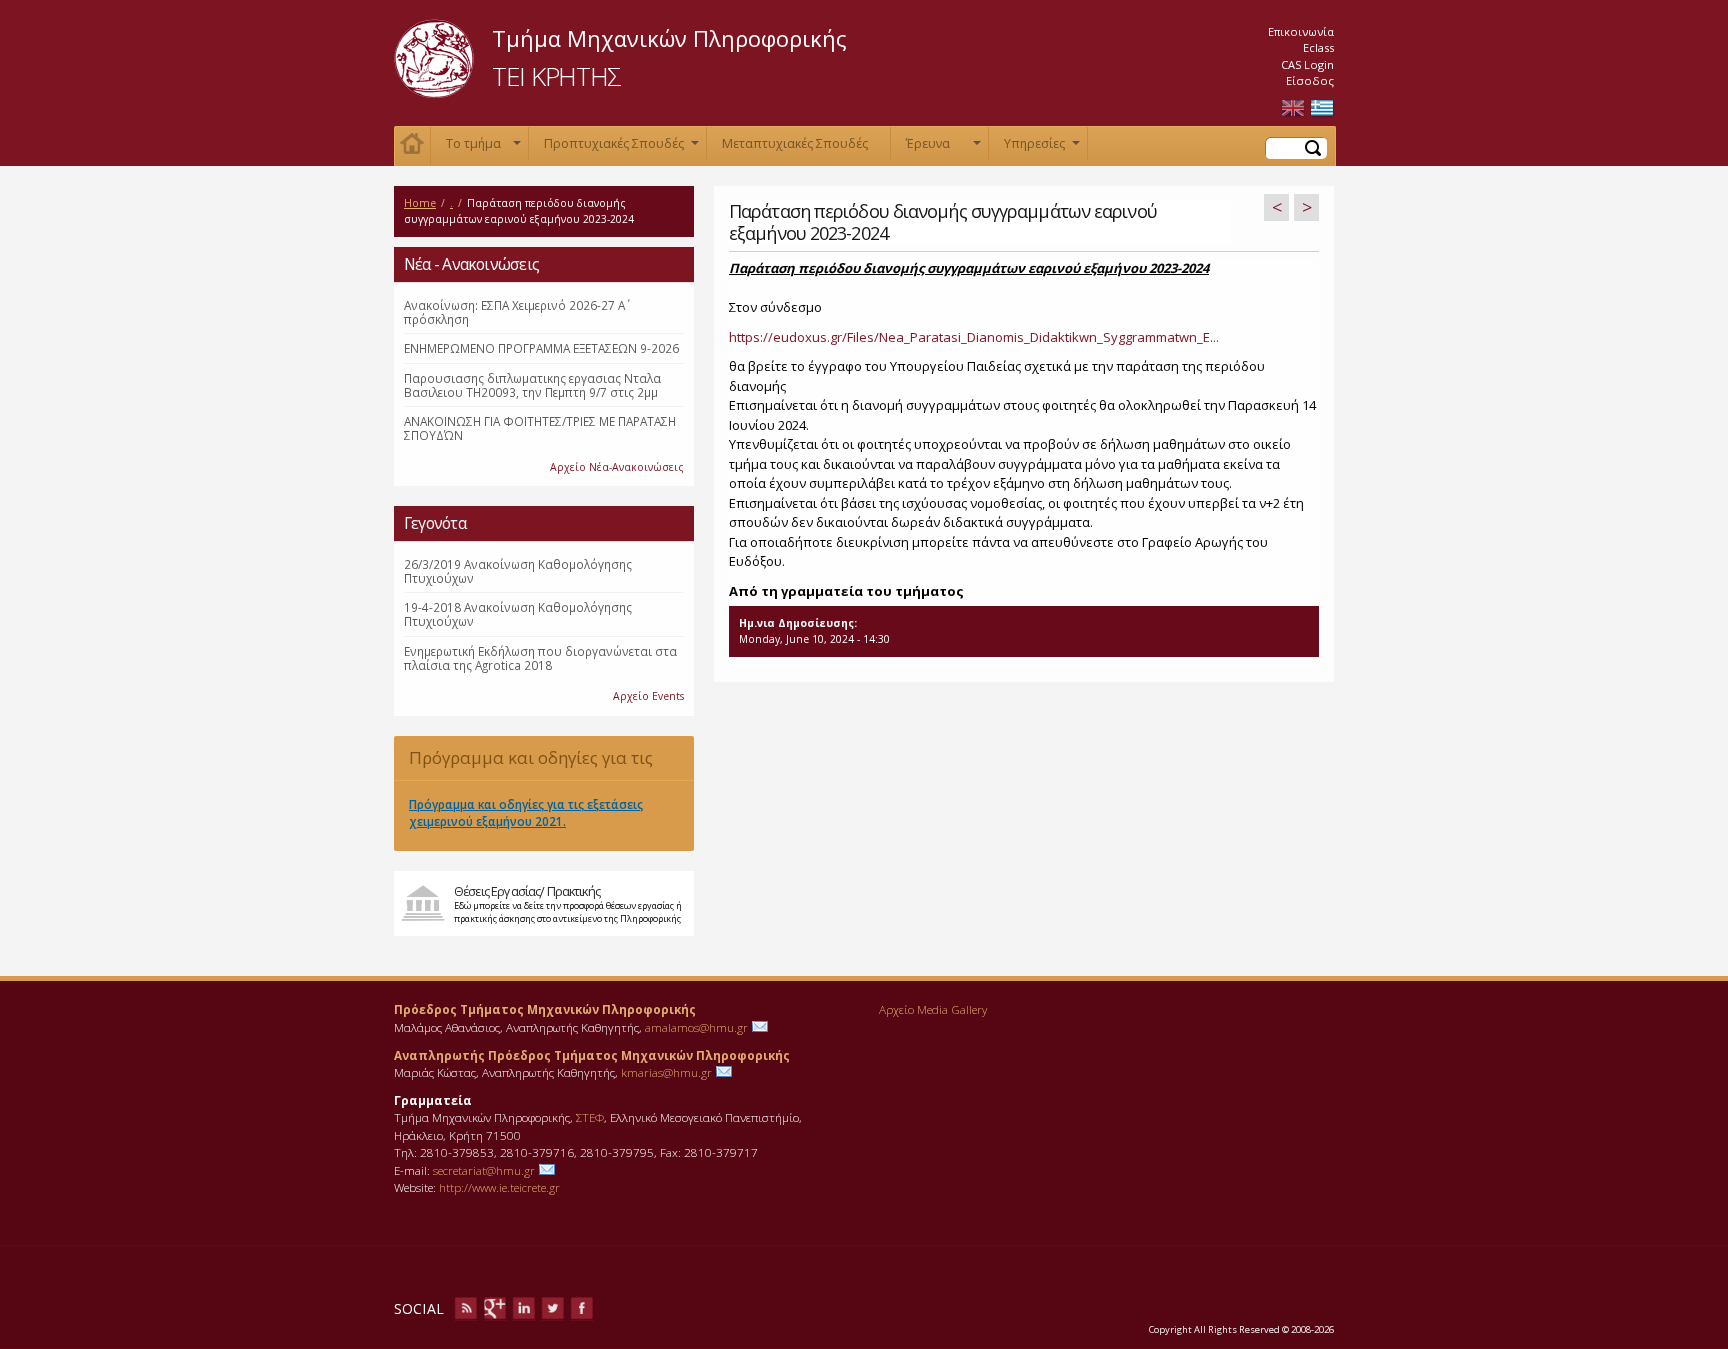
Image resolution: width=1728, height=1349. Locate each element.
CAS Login (1307, 64)
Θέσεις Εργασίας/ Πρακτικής (527, 891)
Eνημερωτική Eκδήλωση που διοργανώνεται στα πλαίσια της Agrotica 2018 (540, 658)
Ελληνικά (1322, 108)
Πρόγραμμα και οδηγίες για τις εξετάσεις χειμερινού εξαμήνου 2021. (543, 763)
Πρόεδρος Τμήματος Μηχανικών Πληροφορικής (545, 1009)
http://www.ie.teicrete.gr (499, 1187)
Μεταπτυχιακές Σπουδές (795, 143)
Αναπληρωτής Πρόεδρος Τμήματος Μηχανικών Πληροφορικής (592, 1055)
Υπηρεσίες (1042, 147)
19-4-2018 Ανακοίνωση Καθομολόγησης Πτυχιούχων (518, 614)
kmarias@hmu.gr (666, 1072)
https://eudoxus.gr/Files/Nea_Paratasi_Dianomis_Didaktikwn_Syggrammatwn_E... (974, 337)
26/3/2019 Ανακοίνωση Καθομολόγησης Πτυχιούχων (518, 571)
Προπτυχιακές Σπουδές (621, 147)
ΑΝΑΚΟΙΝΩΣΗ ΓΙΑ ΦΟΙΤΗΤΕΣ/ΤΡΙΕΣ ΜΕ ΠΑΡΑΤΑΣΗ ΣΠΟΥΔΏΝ (540, 428)
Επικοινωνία (1301, 31)
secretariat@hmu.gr (484, 1170)
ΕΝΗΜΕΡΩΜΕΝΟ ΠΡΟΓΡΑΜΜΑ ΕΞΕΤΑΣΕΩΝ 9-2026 (541, 348)
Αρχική (412, 146)
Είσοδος (1310, 80)
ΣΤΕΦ (590, 1117)
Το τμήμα (483, 147)
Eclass (1318, 47)
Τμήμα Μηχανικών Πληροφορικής (669, 38)
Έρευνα (943, 147)
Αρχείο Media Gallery (933, 1009)
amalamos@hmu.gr (696, 1027)
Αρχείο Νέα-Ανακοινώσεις (617, 467)
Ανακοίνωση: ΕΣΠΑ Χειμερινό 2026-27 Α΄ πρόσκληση (514, 312)
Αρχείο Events (648, 696)
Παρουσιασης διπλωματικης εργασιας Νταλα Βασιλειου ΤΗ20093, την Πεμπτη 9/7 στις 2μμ (532, 385)
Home (420, 203)
